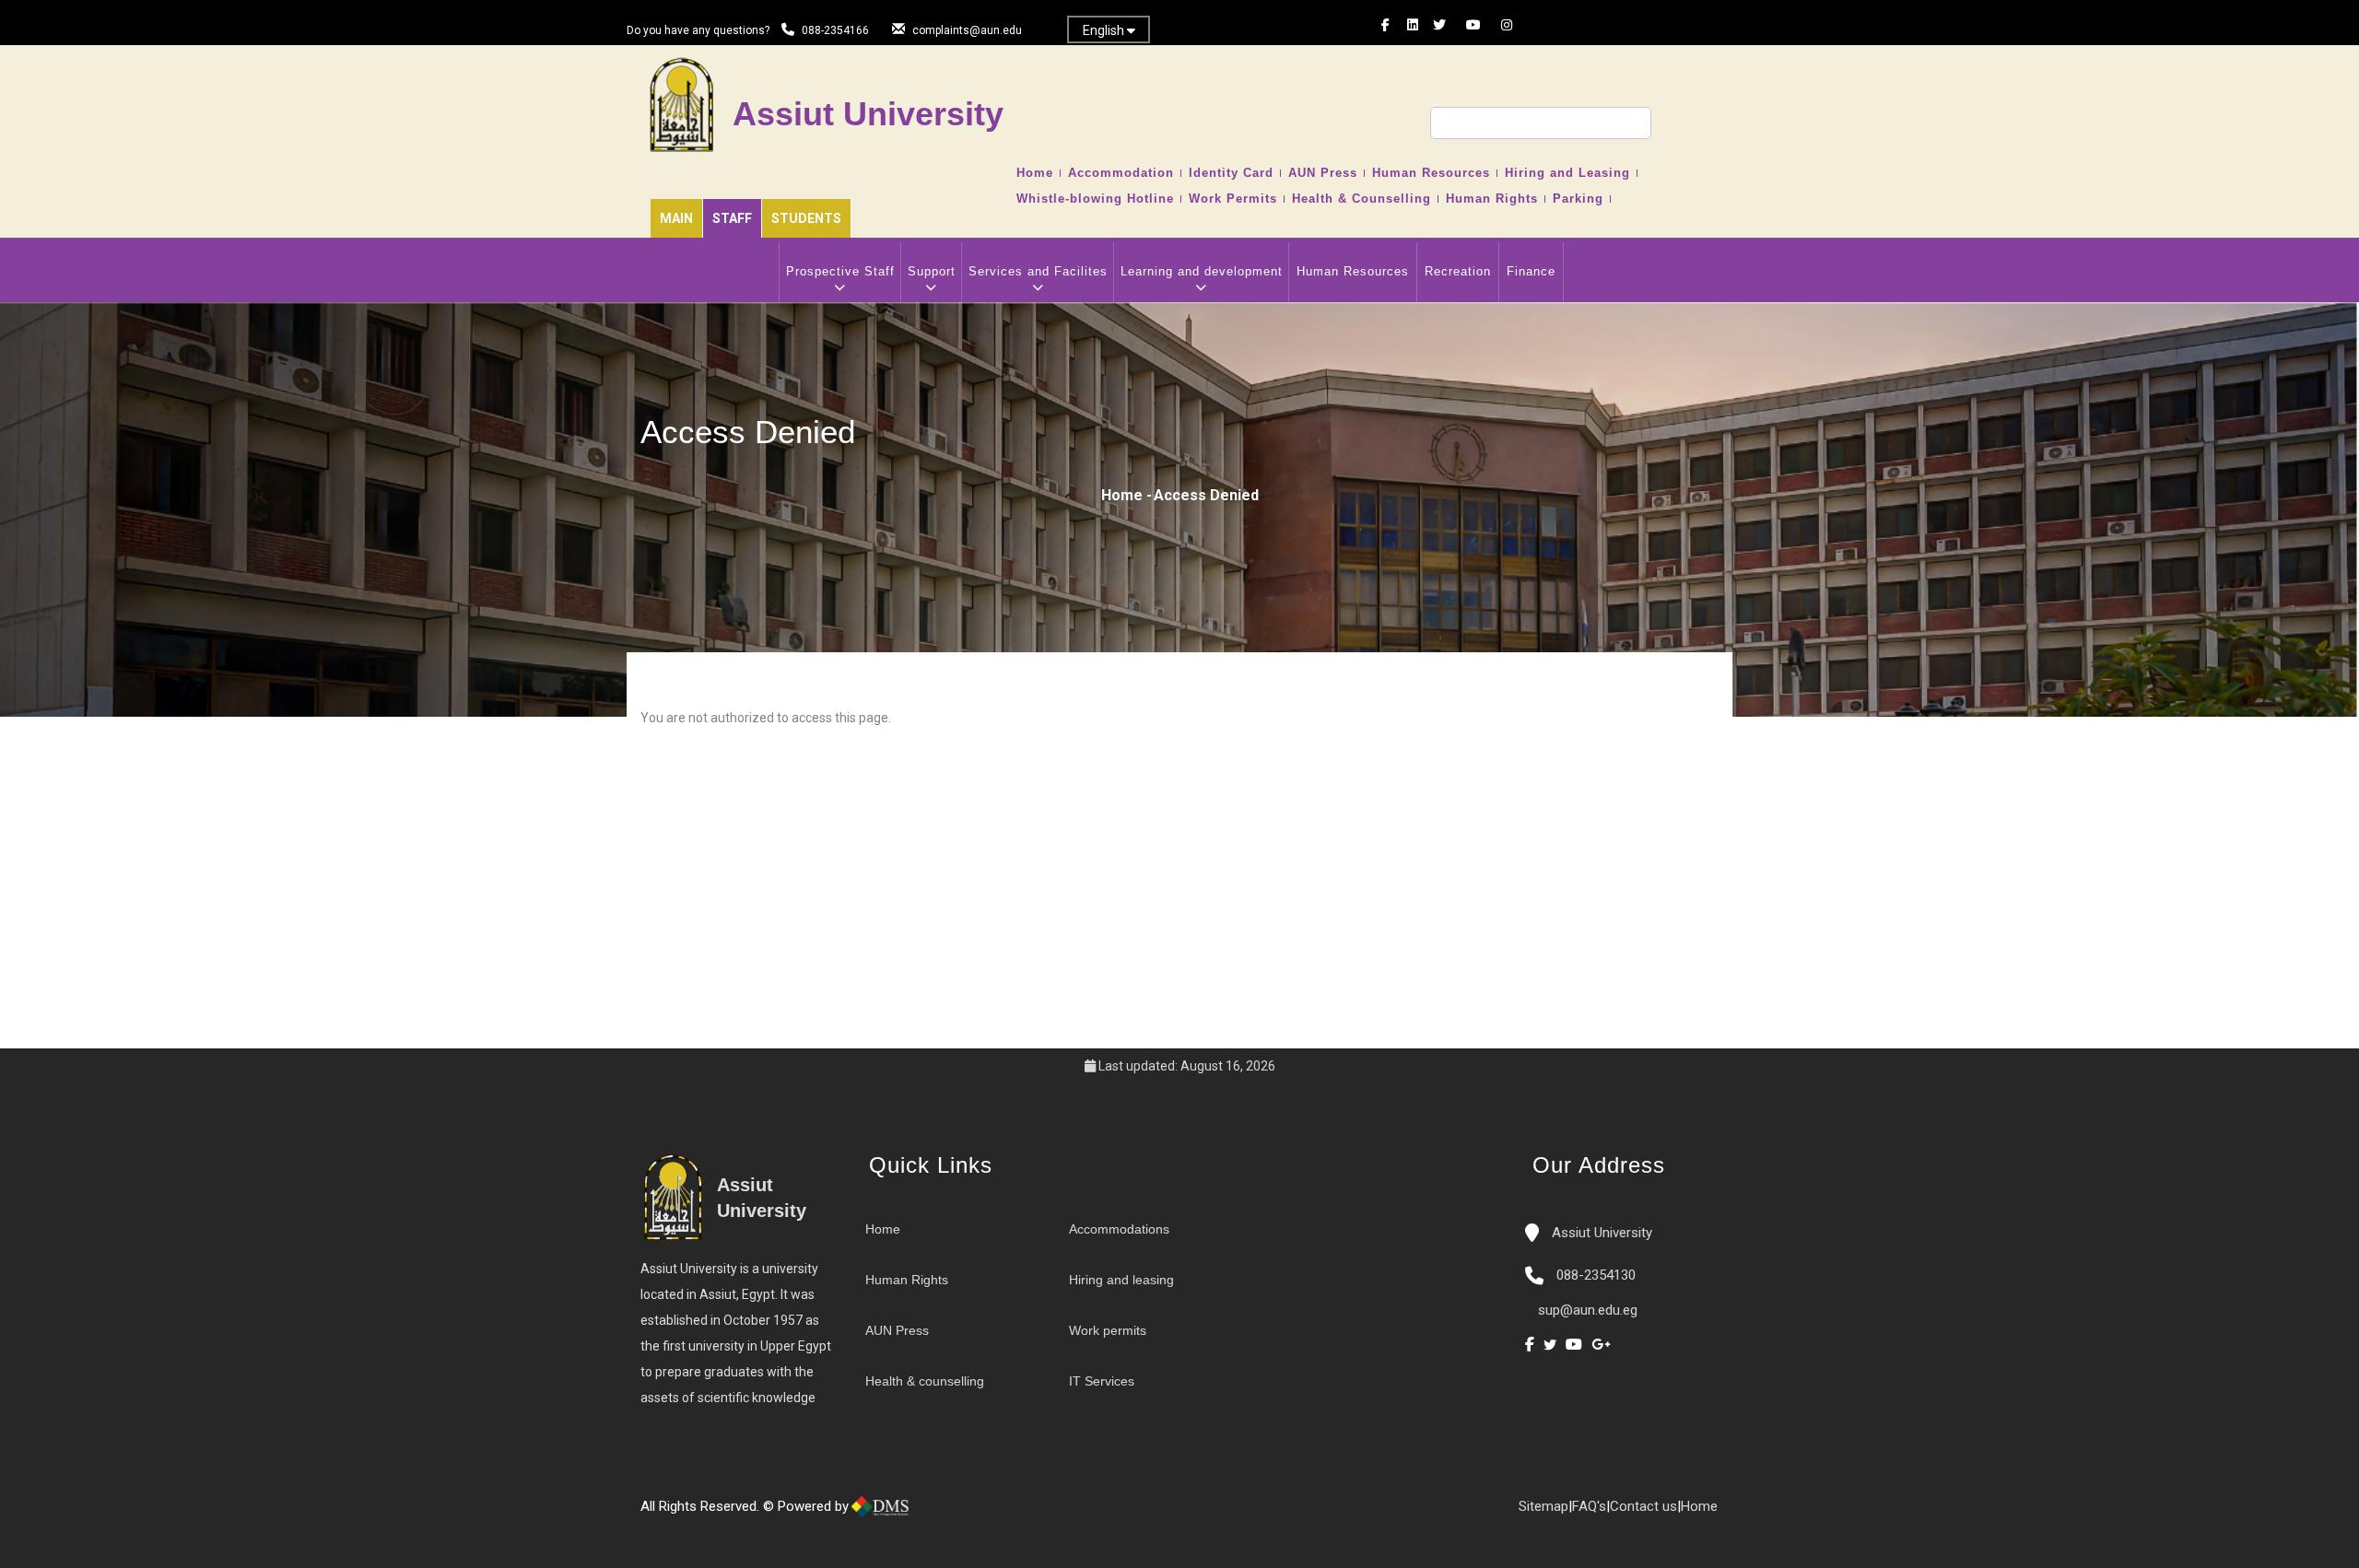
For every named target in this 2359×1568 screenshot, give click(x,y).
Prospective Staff (840, 271)
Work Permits (1233, 199)
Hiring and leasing (1121, 1280)
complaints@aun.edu (967, 30)
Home (1035, 173)
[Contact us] (958, 1514)
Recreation (1458, 271)
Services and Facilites (1038, 271)
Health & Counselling (1361, 199)
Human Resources (1431, 173)
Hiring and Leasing (1567, 173)
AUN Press (1323, 173)
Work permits (1108, 1330)
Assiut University (1600, 1233)
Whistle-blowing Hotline (1095, 199)
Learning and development (1202, 271)
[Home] (940, 1514)
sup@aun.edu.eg (1586, 1310)
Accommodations (1119, 1229)
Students (806, 218)
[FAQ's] (977, 1514)
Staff (732, 218)
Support (932, 271)
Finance (1531, 271)
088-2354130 (1596, 1275)
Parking (1578, 199)
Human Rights (1492, 199)
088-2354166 (835, 30)
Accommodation (1121, 173)
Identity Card (1231, 173)
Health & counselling (925, 1381)
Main (676, 218)
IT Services (1102, 1381)
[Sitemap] (995, 1514)
